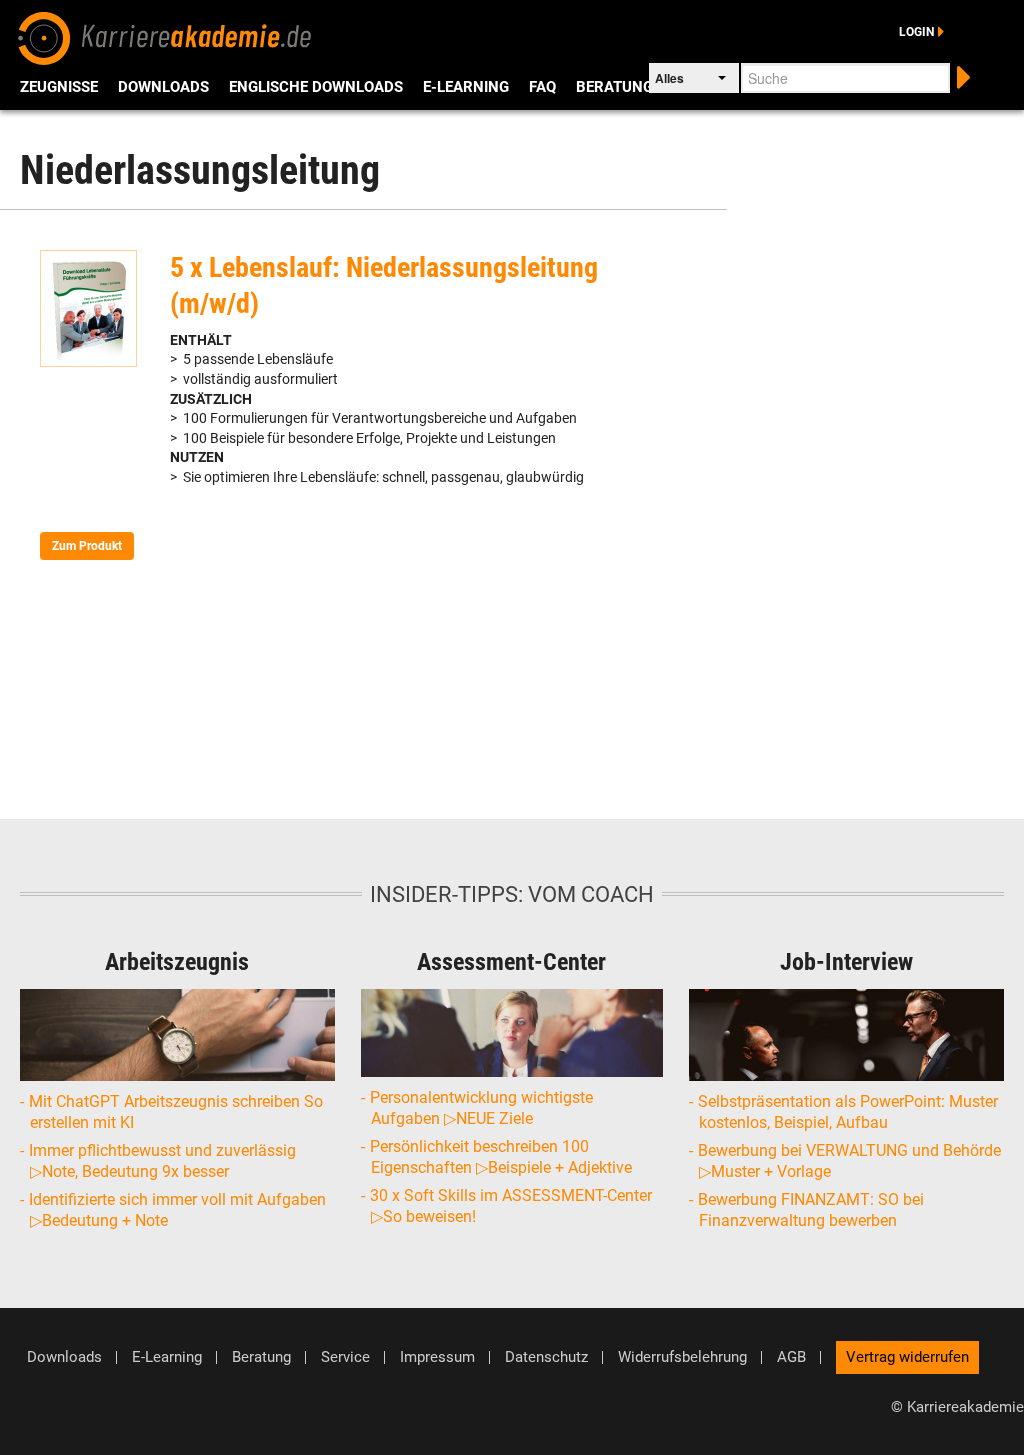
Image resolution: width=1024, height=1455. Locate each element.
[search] (961, 75)
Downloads (163, 87)
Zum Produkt (87, 546)
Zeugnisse (59, 87)
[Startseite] (165, 36)
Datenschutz (546, 1357)
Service (345, 1357)
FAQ (542, 87)
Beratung (614, 87)
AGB (791, 1357)
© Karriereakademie (957, 1407)
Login (916, 32)
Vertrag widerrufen (907, 1357)
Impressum (437, 1357)
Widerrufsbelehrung (682, 1357)
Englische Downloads (316, 87)
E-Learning (466, 87)
